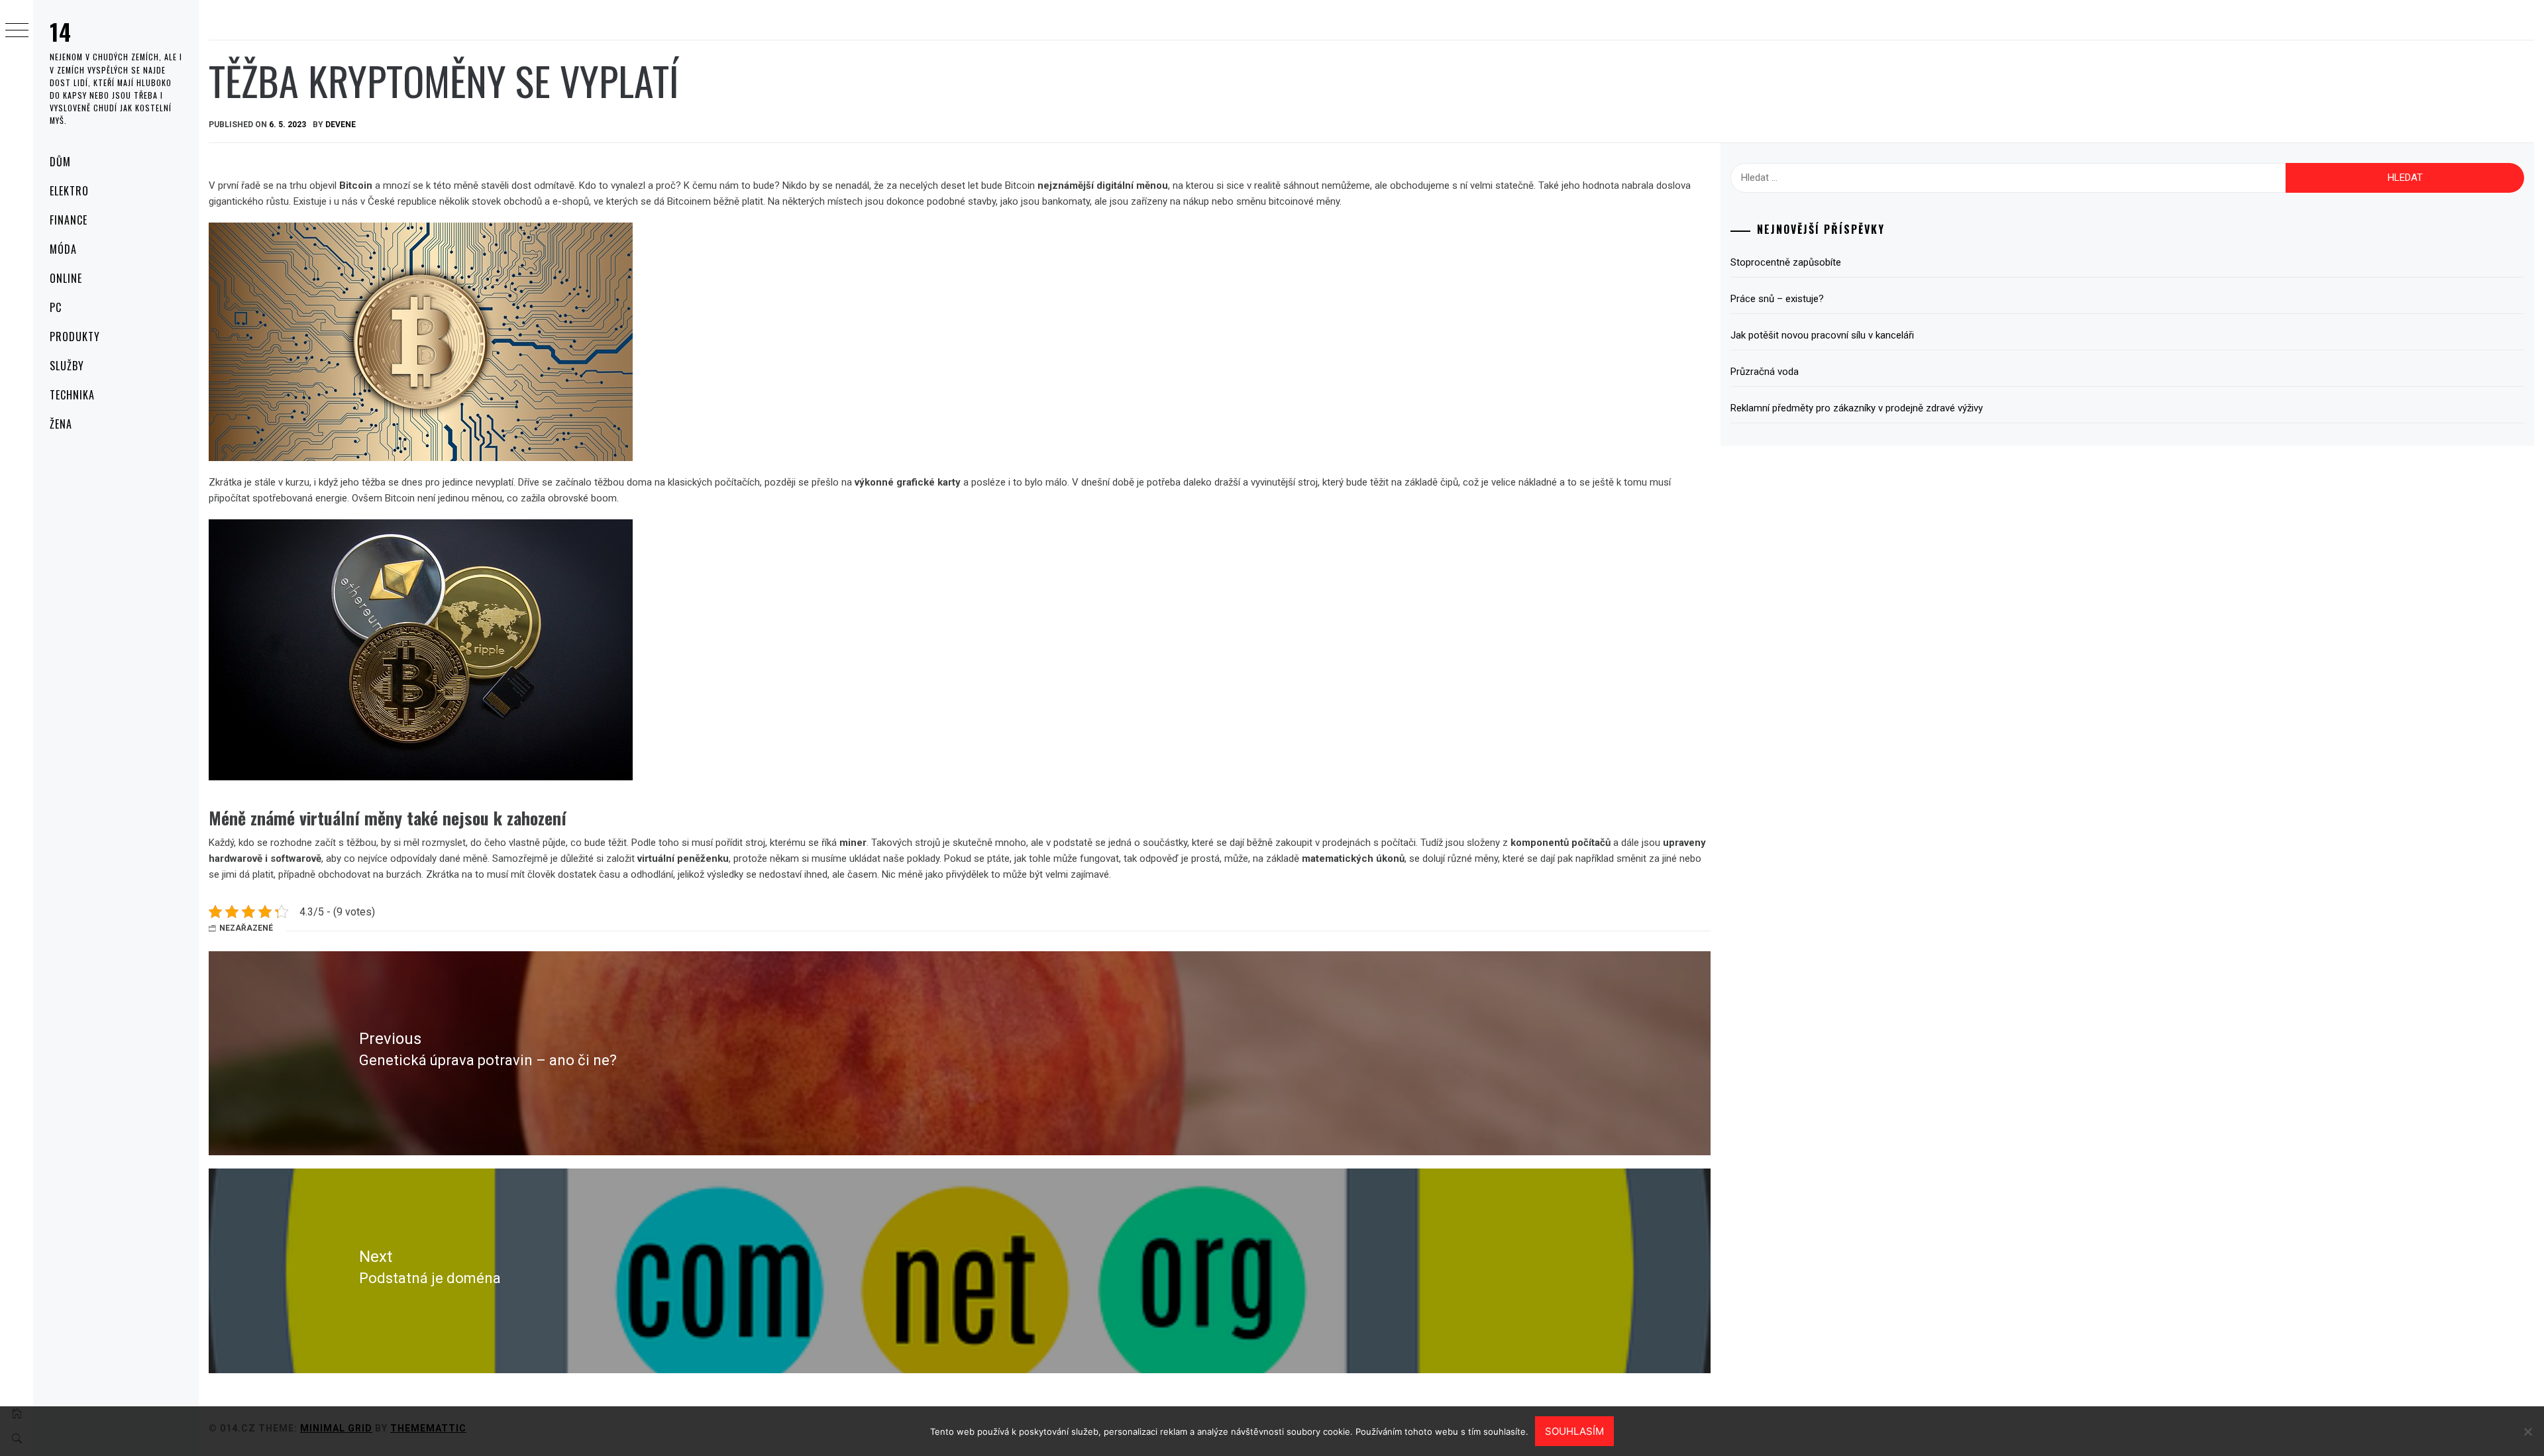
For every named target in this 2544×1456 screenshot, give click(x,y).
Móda (63, 249)
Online (66, 278)
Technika (72, 395)
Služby (67, 366)
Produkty (75, 337)
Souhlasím (1574, 1431)
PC (56, 307)
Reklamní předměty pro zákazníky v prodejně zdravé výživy (1857, 408)
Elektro (69, 191)
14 (61, 31)
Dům (60, 162)
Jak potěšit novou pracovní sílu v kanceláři (1822, 335)
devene (341, 125)
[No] (2527, 1431)
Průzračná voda (1765, 372)
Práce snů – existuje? (1777, 299)
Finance (69, 220)
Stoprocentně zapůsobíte (1786, 262)
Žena (61, 424)
